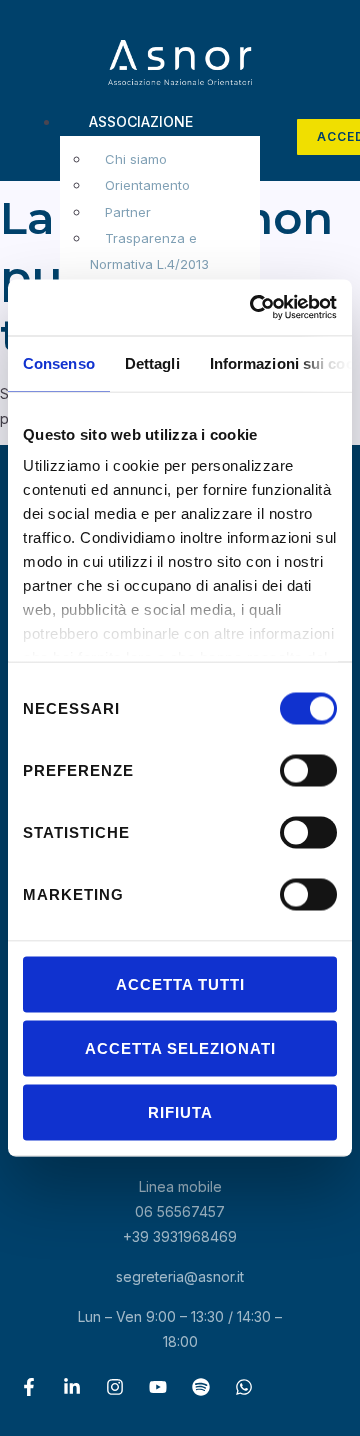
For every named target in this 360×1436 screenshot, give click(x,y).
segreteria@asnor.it (180, 1276)
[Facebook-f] (29, 1387)
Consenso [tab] (59, 362)
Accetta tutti (180, 983)
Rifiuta (180, 1111)
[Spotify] (201, 1387)
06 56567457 (180, 1211)
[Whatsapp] (244, 1387)
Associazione (141, 121)
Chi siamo (136, 159)
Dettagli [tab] (152, 362)
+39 (180, 1236)
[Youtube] (158, 1387)
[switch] (308, 770)
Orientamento (147, 185)
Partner (128, 212)
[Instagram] (115, 1387)
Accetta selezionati (180, 1047)
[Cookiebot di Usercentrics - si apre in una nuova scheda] (254, 308)
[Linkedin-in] (72, 1387)
